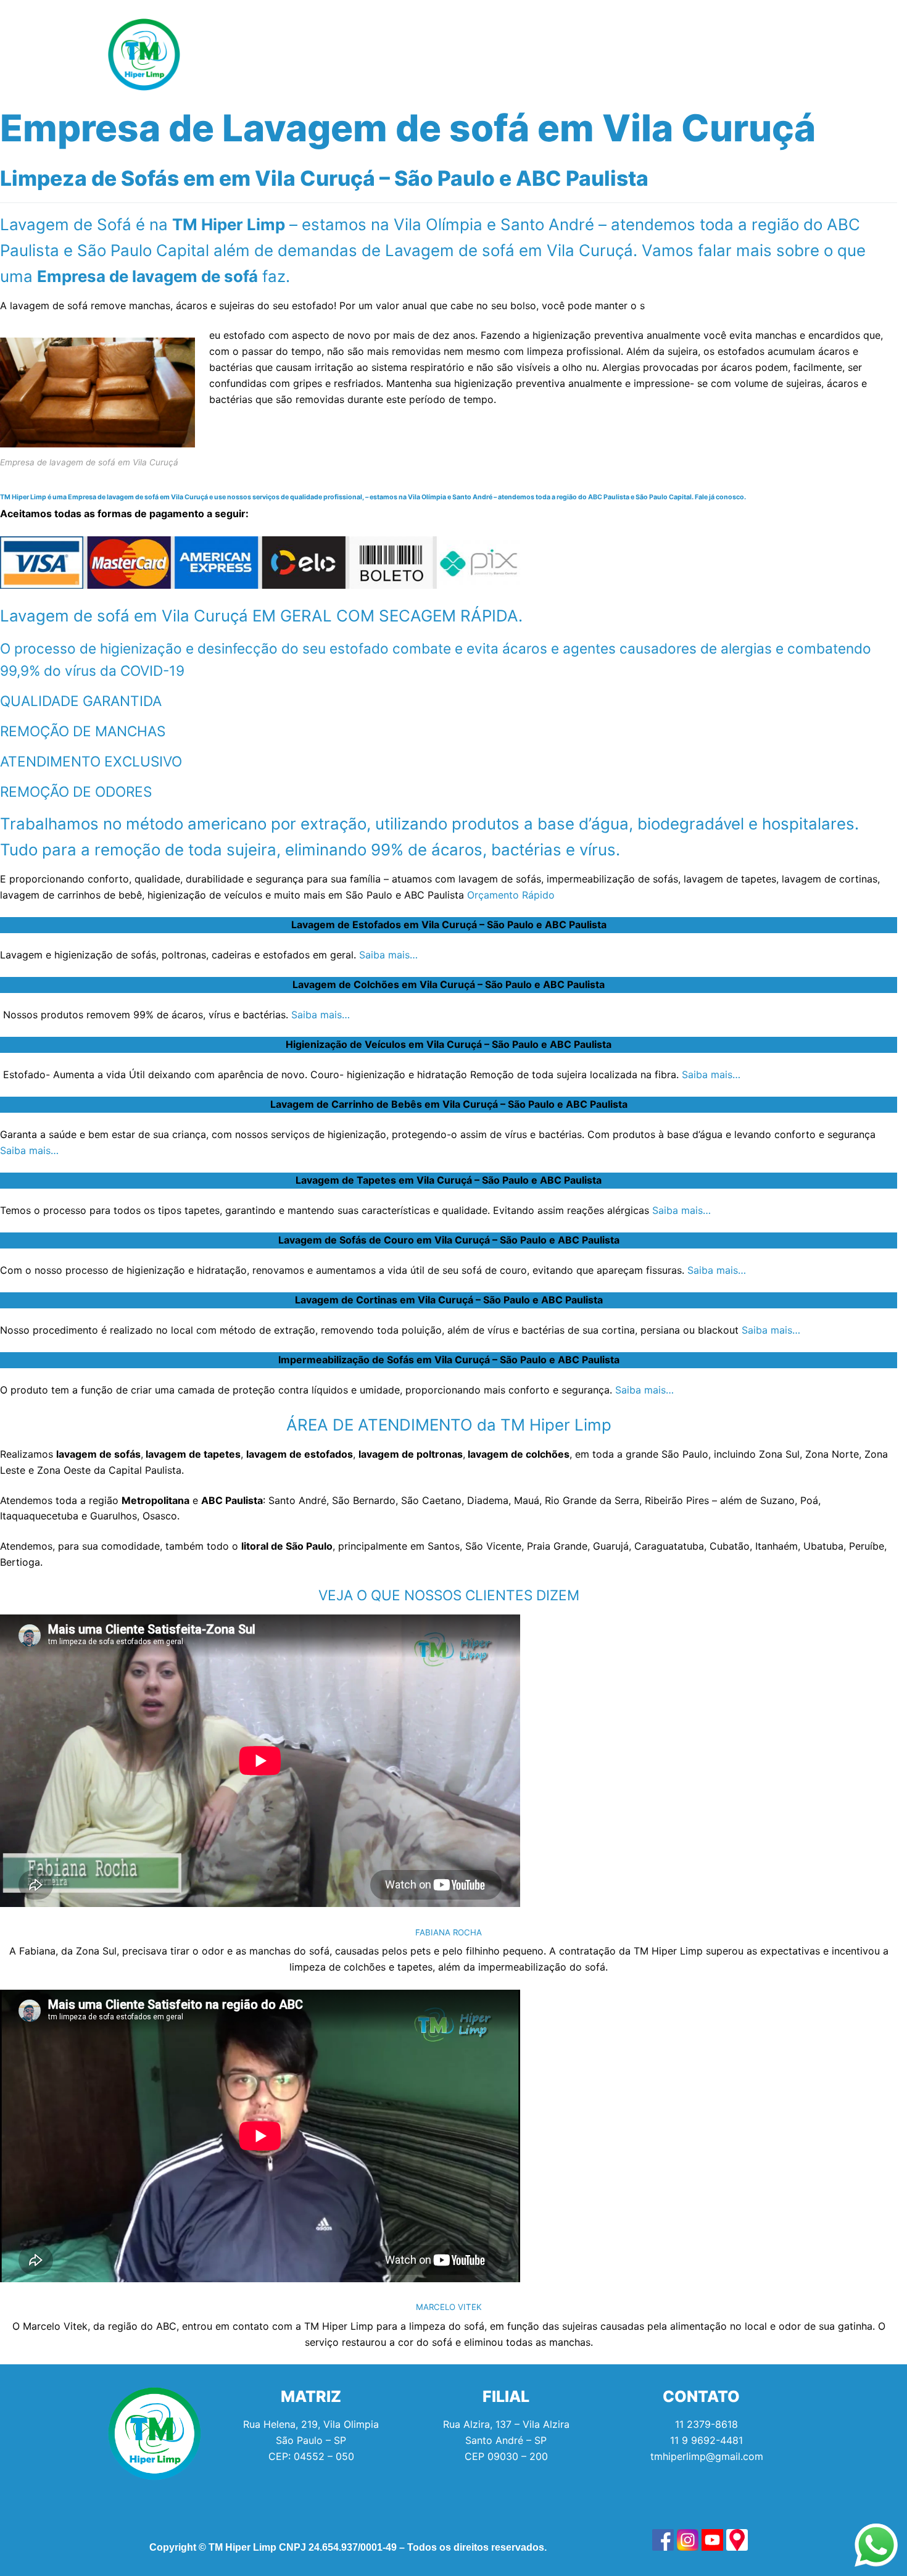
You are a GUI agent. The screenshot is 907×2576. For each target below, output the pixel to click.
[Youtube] (777, 54)
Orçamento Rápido (511, 895)
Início (223, 54)
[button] (294, 54)
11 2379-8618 (706, 2424)
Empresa (506, 54)
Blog (579, 54)
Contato (644, 54)
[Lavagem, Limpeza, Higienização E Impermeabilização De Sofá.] (663, 2540)
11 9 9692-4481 (706, 2440)
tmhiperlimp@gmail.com (707, 2456)
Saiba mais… (388, 955)
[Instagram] (743, 54)
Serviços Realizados (401, 54)
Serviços (291, 54)
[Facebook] (710, 54)
